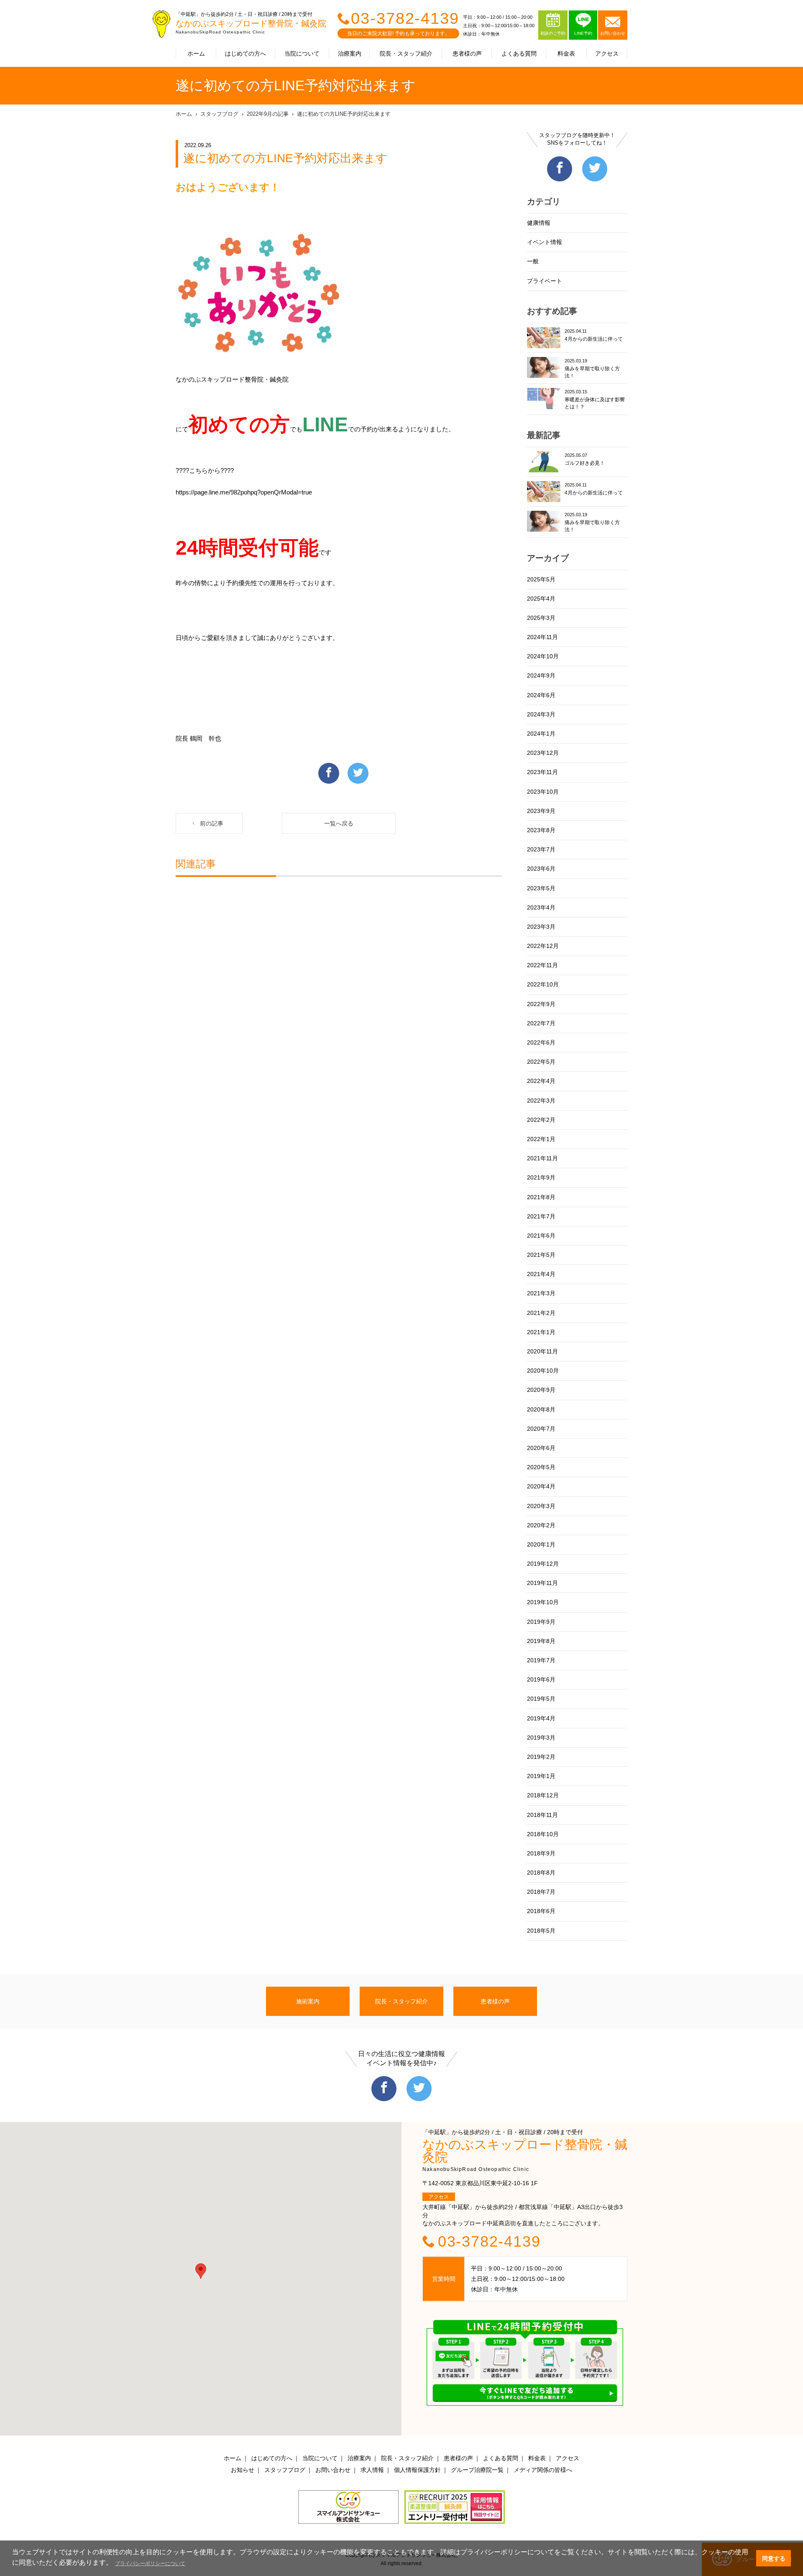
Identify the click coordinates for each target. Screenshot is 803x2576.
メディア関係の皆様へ (543, 2470)
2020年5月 (541, 1467)
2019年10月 (543, 1602)
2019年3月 (541, 1738)
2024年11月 (542, 637)
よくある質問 (519, 54)
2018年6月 (541, 1911)
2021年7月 (541, 1216)
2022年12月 (543, 946)
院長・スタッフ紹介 (406, 54)
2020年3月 (541, 1506)
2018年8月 (541, 1873)
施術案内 (308, 2001)
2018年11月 (542, 1815)
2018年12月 (543, 1795)
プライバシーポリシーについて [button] (150, 2563)
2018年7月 (541, 1892)
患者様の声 (467, 54)
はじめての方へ (246, 54)
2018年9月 (541, 1853)
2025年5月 (541, 579)
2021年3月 (541, 1293)
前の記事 (212, 823)
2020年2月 (541, 1525)
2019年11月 (542, 1583)
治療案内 (350, 54)
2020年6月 (541, 1448)
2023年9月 (541, 811)
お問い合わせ (333, 2470)
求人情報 (372, 2470)
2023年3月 (541, 927)
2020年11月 (542, 1351)
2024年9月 (541, 675)
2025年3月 (541, 618)
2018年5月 (541, 1931)
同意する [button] (774, 2558)
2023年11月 (542, 772)
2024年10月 (543, 656)
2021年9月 (541, 1177)
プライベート (545, 281)
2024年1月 (541, 734)
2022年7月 (541, 1023)
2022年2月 (541, 1120)
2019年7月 (541, 1660)
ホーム (196, 54)
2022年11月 (542, 965)
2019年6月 (541, 1679)
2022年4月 (541, 1081)
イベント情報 (545, 242)
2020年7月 (541, 1429)
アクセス (607, 54)
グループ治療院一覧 (477, 2470)
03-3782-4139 (405, 18)
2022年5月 (541, 1062)
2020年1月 (541, 1544)
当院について (302, 54)
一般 (533, 261)
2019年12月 (543, 1564)
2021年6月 (541, 1236)
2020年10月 (543, 1371)
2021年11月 (542, 1158)
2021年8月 (541, 1197)
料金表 (566, 54)
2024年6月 (541, 695)
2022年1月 (541, 1139)
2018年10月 (543, 1834)
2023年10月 (543, 792)
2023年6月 (541, 869)
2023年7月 (541, 849)
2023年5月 (541, 888)
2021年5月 (541, 1255)
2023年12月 (543, 753)
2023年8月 (541, 830)
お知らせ (243, 2470)
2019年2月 (541, 1757)
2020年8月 (541, 1409)
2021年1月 (541, 1332)
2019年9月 (541, 1622)
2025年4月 (541, 599)
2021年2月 (541, 1313)
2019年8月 (541, 1641)
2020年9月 (541, 1390)
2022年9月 (541, 1004)
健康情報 (539, 223)
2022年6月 (541, 1042)
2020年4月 (541, 1486)
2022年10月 (543, 984)
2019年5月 (541, 1699)
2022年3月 (541, 1101)
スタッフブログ (219, 114)
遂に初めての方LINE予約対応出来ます (344, 114)
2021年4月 (541, 1274)
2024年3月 (541, 714)
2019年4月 (541, 1718)
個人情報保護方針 (417, 2470)
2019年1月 (541, 1776)
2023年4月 (541, 907)
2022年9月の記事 (268, 114)
